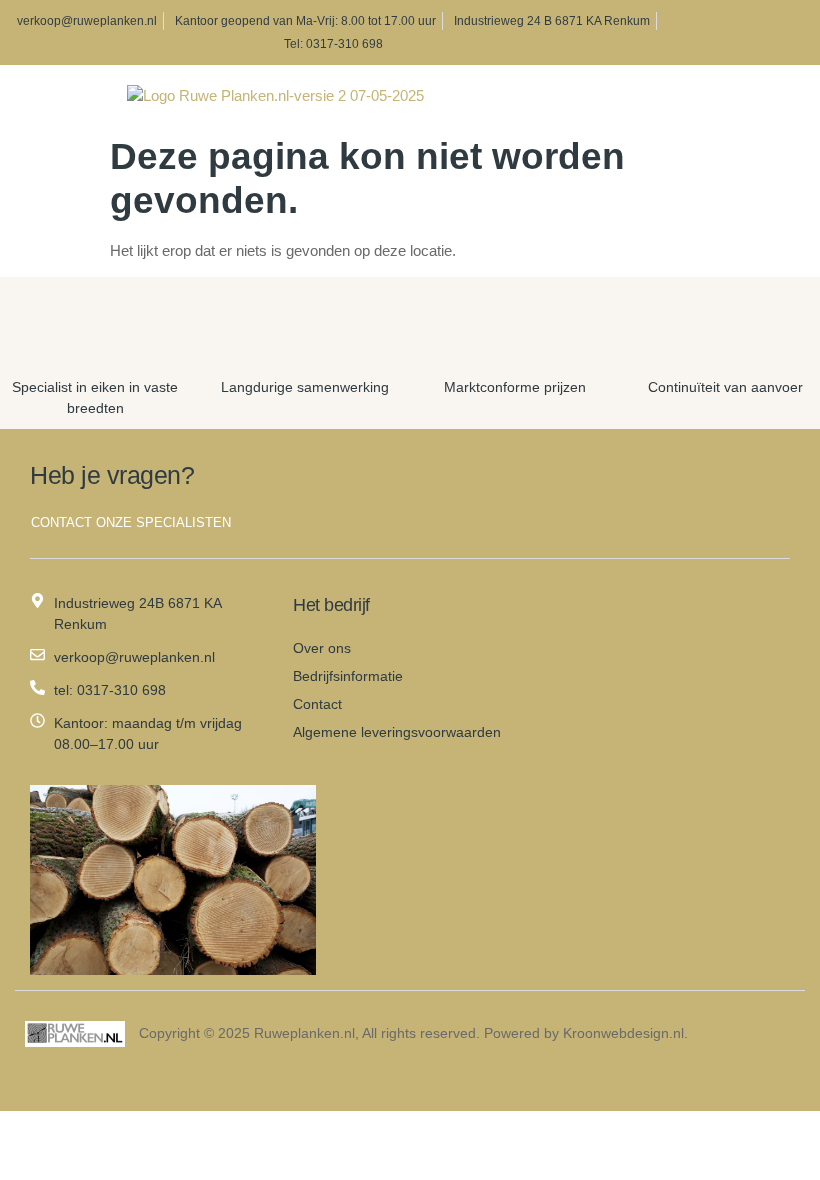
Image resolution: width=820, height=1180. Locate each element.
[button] (30, 96)
